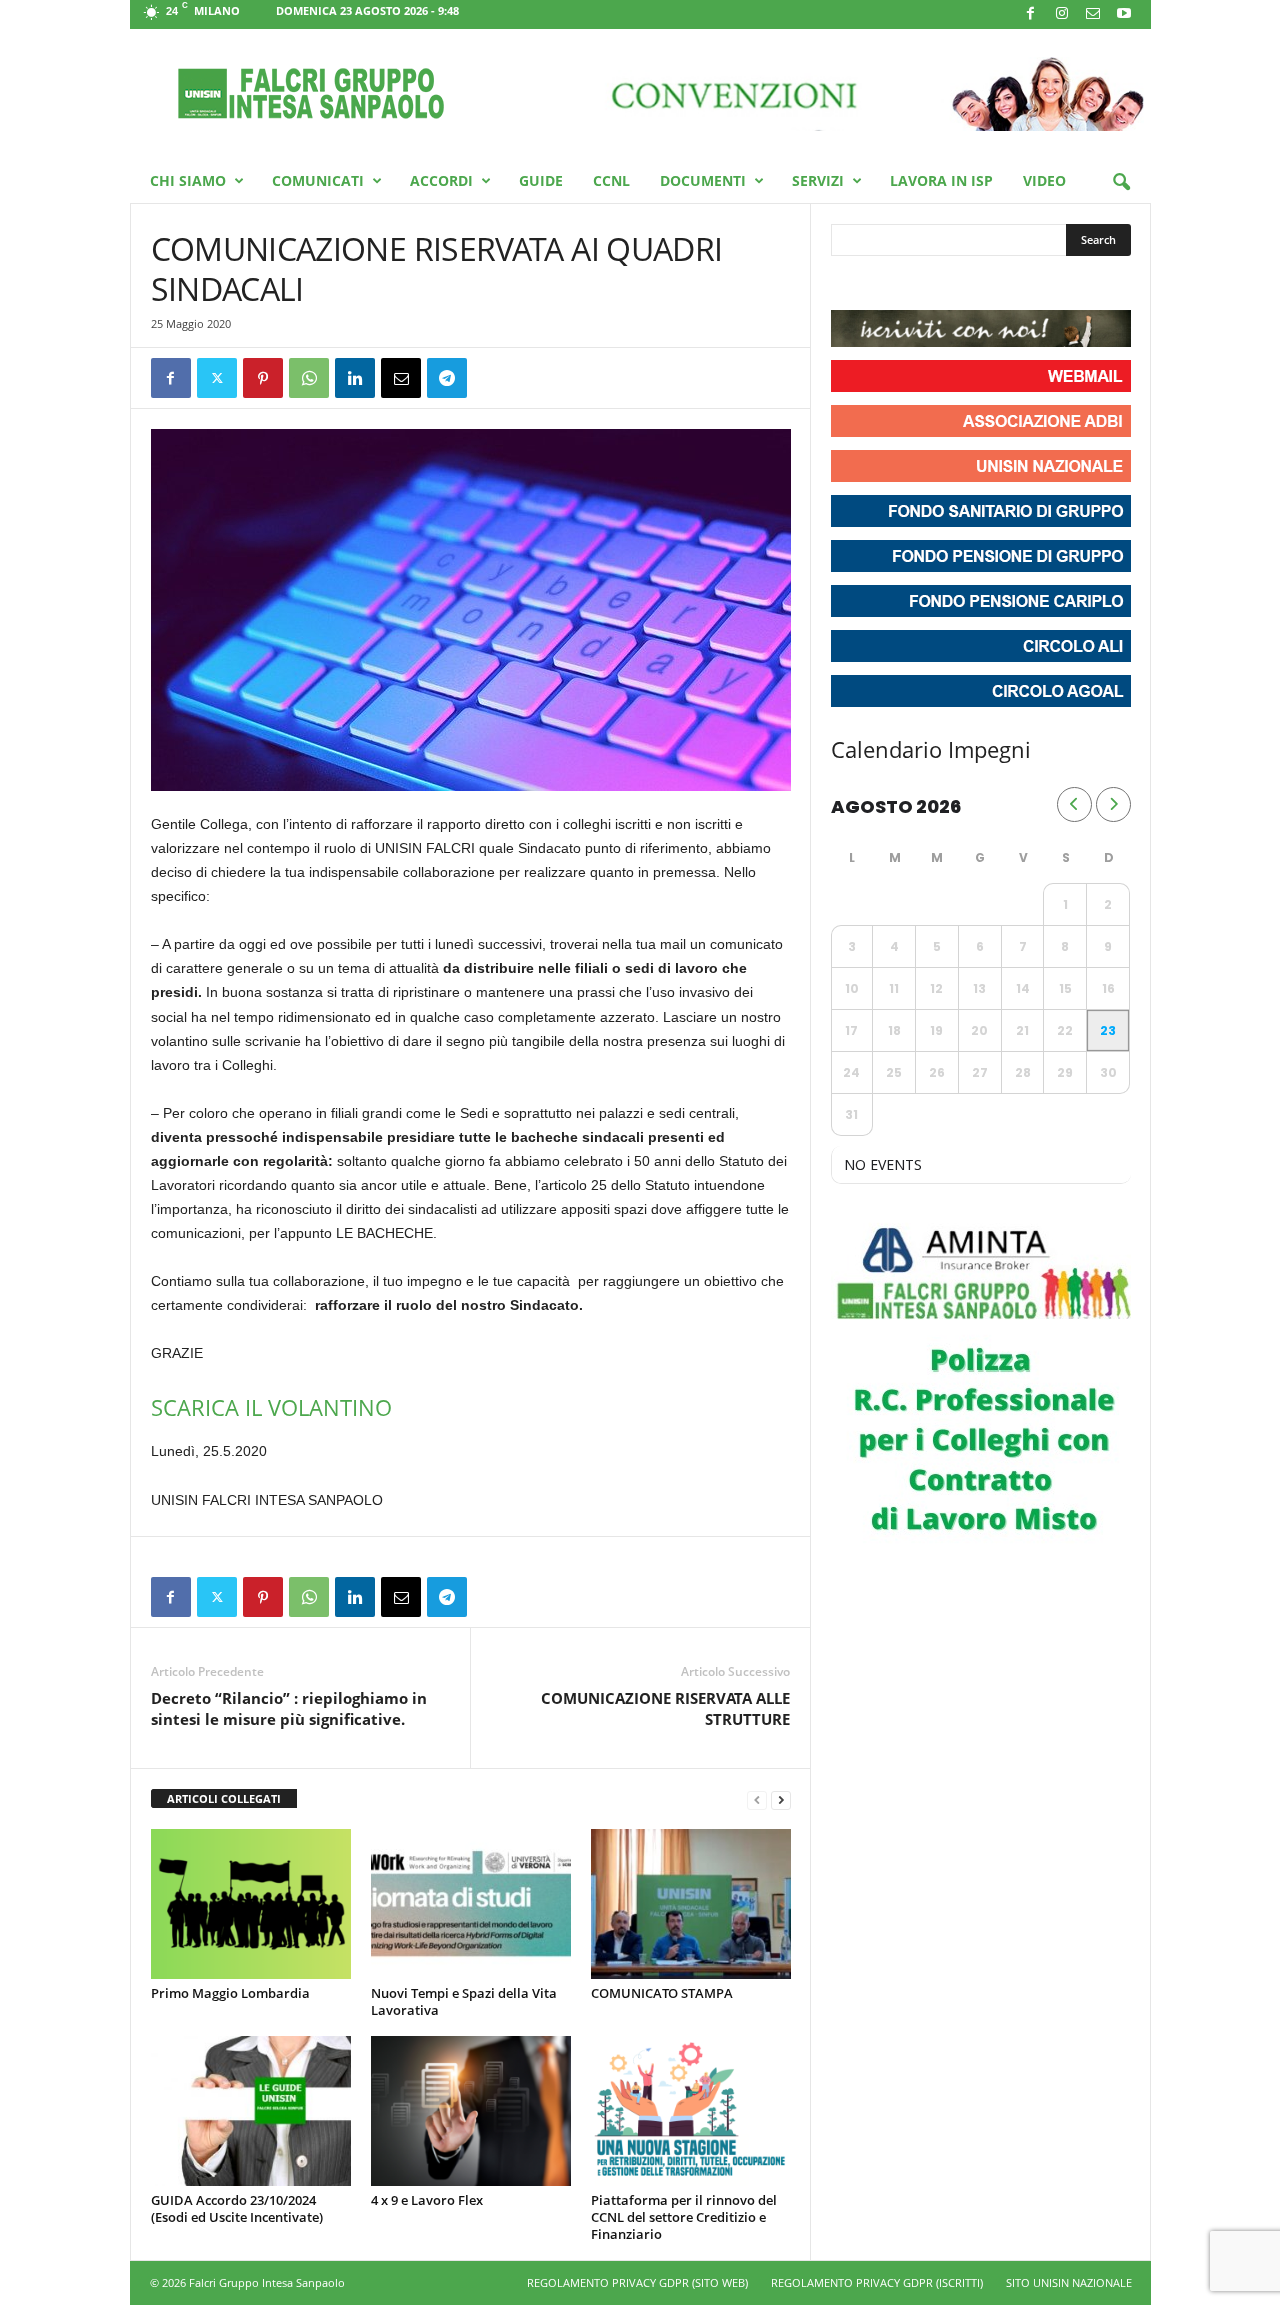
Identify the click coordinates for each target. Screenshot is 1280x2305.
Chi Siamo (188, 180)
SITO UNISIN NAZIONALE (1069, 2282)
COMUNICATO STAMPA (662, 1993)
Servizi (818, 180)
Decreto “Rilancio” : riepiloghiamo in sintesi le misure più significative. (289, 1708)
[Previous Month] (1074, 804)
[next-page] (781, 1799)
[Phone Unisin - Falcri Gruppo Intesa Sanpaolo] (957, 285)
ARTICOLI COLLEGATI (224, 1798)
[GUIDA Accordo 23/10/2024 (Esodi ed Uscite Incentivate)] (251, 2111)
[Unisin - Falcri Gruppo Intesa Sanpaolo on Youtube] (921, 285)
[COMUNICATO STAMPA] (691, 1904)
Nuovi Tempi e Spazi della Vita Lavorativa (464, 2001)
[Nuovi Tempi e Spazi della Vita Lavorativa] (471, 1904)
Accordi (441, 180)
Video (1044, 180)
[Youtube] (1124, 14)
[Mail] (1093, 14)
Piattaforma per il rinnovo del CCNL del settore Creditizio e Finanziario (684, 2217)
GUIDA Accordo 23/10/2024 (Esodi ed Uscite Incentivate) (237, 2208)
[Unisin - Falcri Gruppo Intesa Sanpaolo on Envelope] (993, 285)
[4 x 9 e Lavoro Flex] (471, 2111)
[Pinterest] (263, 378)
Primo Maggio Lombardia (230, 1993)
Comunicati (318, 180)
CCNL (611, 180)
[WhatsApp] (309, 378)
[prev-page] (757, 1799)
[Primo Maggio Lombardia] (251, 1904)
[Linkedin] (355, 378)
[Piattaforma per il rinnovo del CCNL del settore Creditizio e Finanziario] (691, 2111)
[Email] (401, 378)
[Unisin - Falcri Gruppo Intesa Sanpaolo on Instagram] (885, 285)
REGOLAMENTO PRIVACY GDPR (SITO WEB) (637, 2282)
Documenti (703, 180)
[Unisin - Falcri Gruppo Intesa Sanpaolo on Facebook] (849, 285)
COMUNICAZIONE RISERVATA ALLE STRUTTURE (665, 1708)
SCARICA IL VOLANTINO (271, 1407)
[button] (1121, 183)
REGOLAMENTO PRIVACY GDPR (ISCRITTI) (877, 2282)
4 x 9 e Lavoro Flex (427, 2200)
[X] (217, 378)
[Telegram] (447, 378)
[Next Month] (1113, 804)
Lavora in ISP (941, 180)
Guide (541, 180)
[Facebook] (1031, 14)
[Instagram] (1062, 14)
